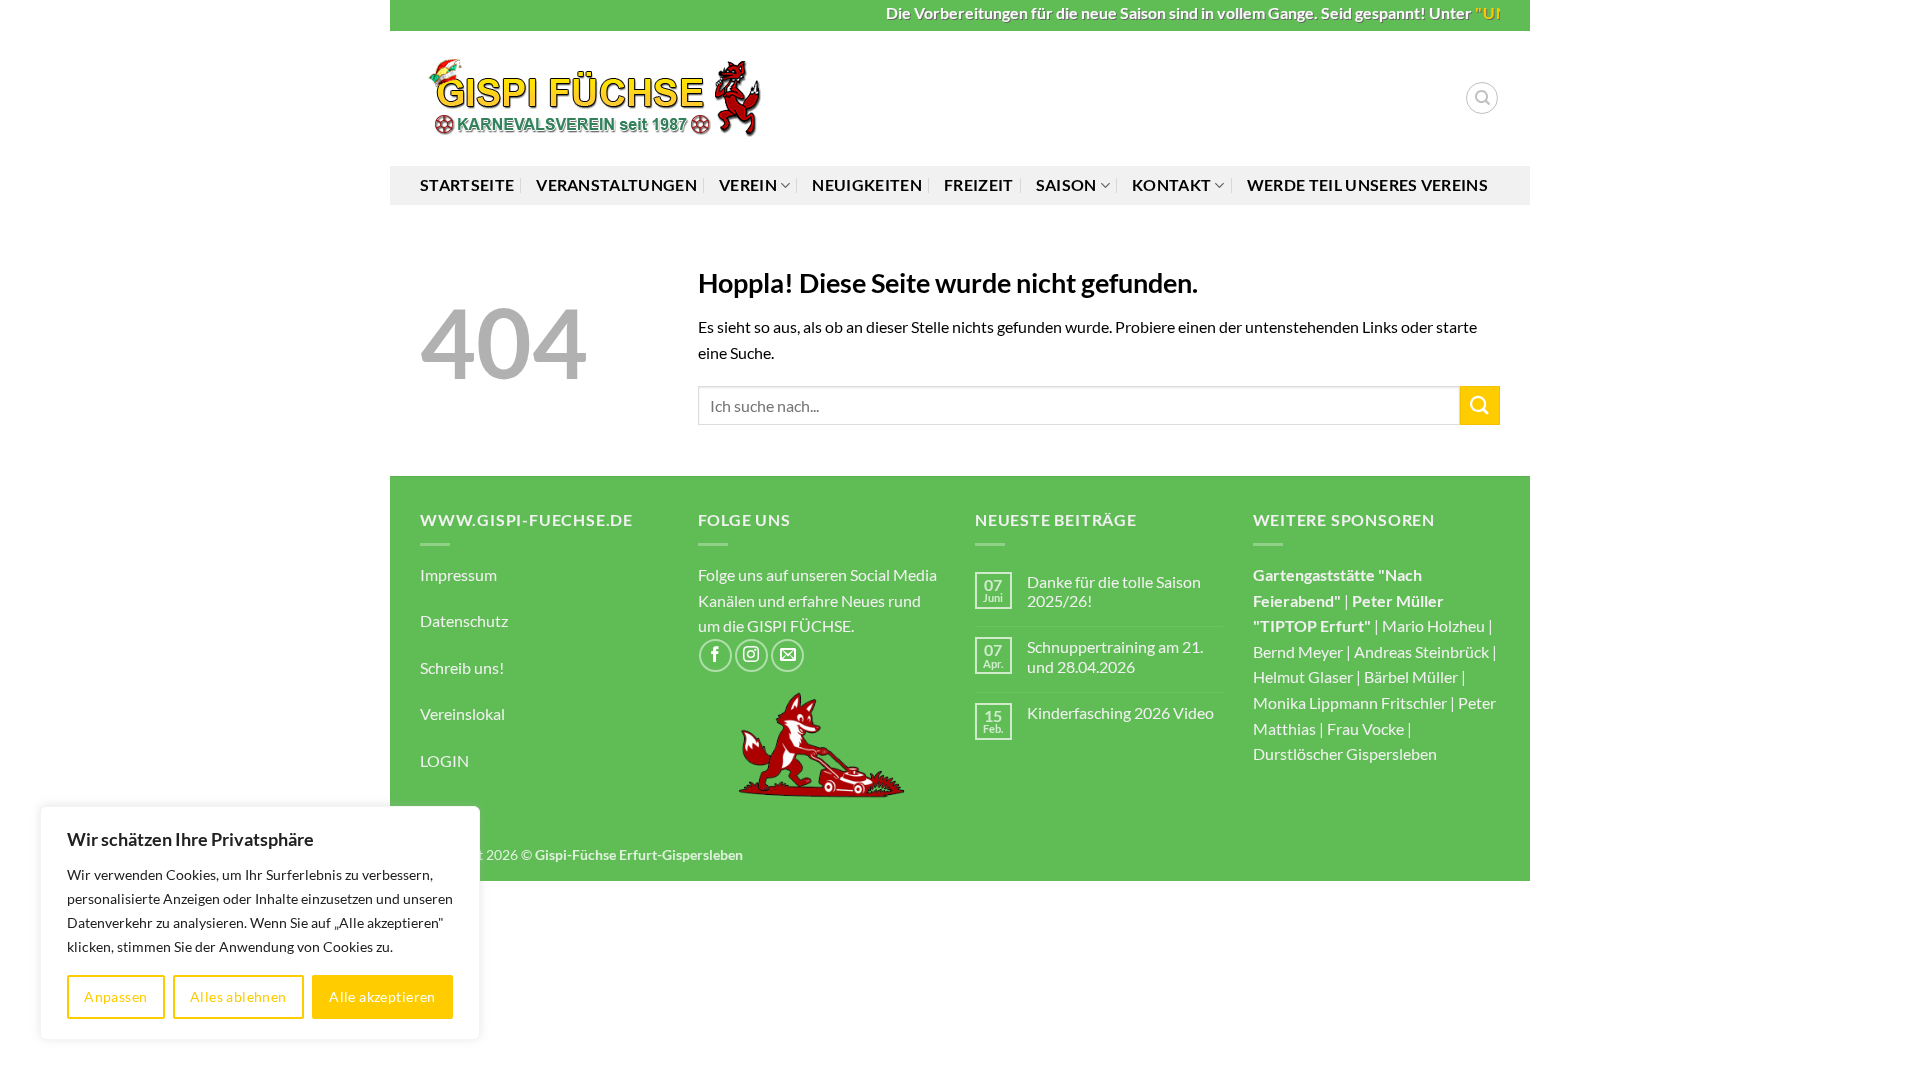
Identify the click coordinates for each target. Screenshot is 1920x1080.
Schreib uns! (462, 667)
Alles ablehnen (238, 996)
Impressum (458, 574)
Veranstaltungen (616, 184)
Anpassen (115, 996)
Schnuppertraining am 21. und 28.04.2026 (1115, 656)
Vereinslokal (462, 713)
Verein (748, 184)
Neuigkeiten (867, 184)
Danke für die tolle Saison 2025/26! (1114, 591)
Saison (1066, 184)
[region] (260, 923)
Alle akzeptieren (382, 996)
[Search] (1482, 98)
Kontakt (1171, 184)
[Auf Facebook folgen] (715, 655)
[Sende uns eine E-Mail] (787, 655)
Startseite (467, 184)
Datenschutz (464, 620)
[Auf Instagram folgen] (751, 655)
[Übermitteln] (1480, 405)
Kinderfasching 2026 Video (1120, 712)
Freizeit (979, 184)
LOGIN (444, 760)
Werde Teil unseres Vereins (1367, 184)
